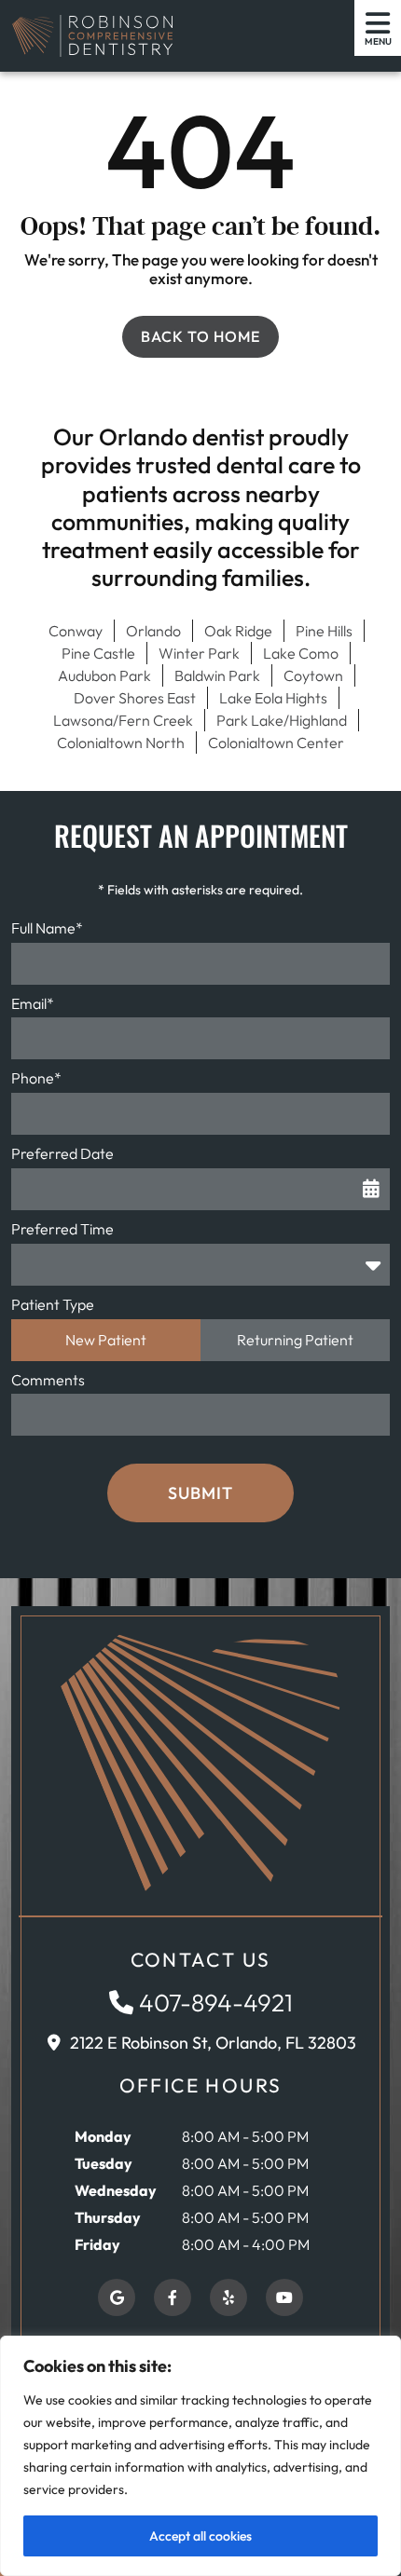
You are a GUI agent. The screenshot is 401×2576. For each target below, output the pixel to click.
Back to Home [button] (200, 336)
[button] (92, 36)
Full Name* (47, 928)
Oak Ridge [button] (238, 631)
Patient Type (53, 1304)
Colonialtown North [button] (121, 743)
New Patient (106, 1340)
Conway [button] (76, 631)
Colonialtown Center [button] (276, 743)
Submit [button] (200, 1493)
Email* (33, 1003)
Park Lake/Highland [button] (282, 720)
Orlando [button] (153, 631)
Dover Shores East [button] (135, 698)
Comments (48, 1380)
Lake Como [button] (301, 653)
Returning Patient (295, 1340)
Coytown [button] (313, 675)
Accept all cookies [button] (200, 2536)
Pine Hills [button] (324, 631)
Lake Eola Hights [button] (273, 698)
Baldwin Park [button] (217, 675)
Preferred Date (62, 1153)
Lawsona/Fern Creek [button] (123, 720)
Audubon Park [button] (104, 675)
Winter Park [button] (199, 653)
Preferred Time (62, 1229)
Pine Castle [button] (98, 653)
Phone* (36, 1078)
